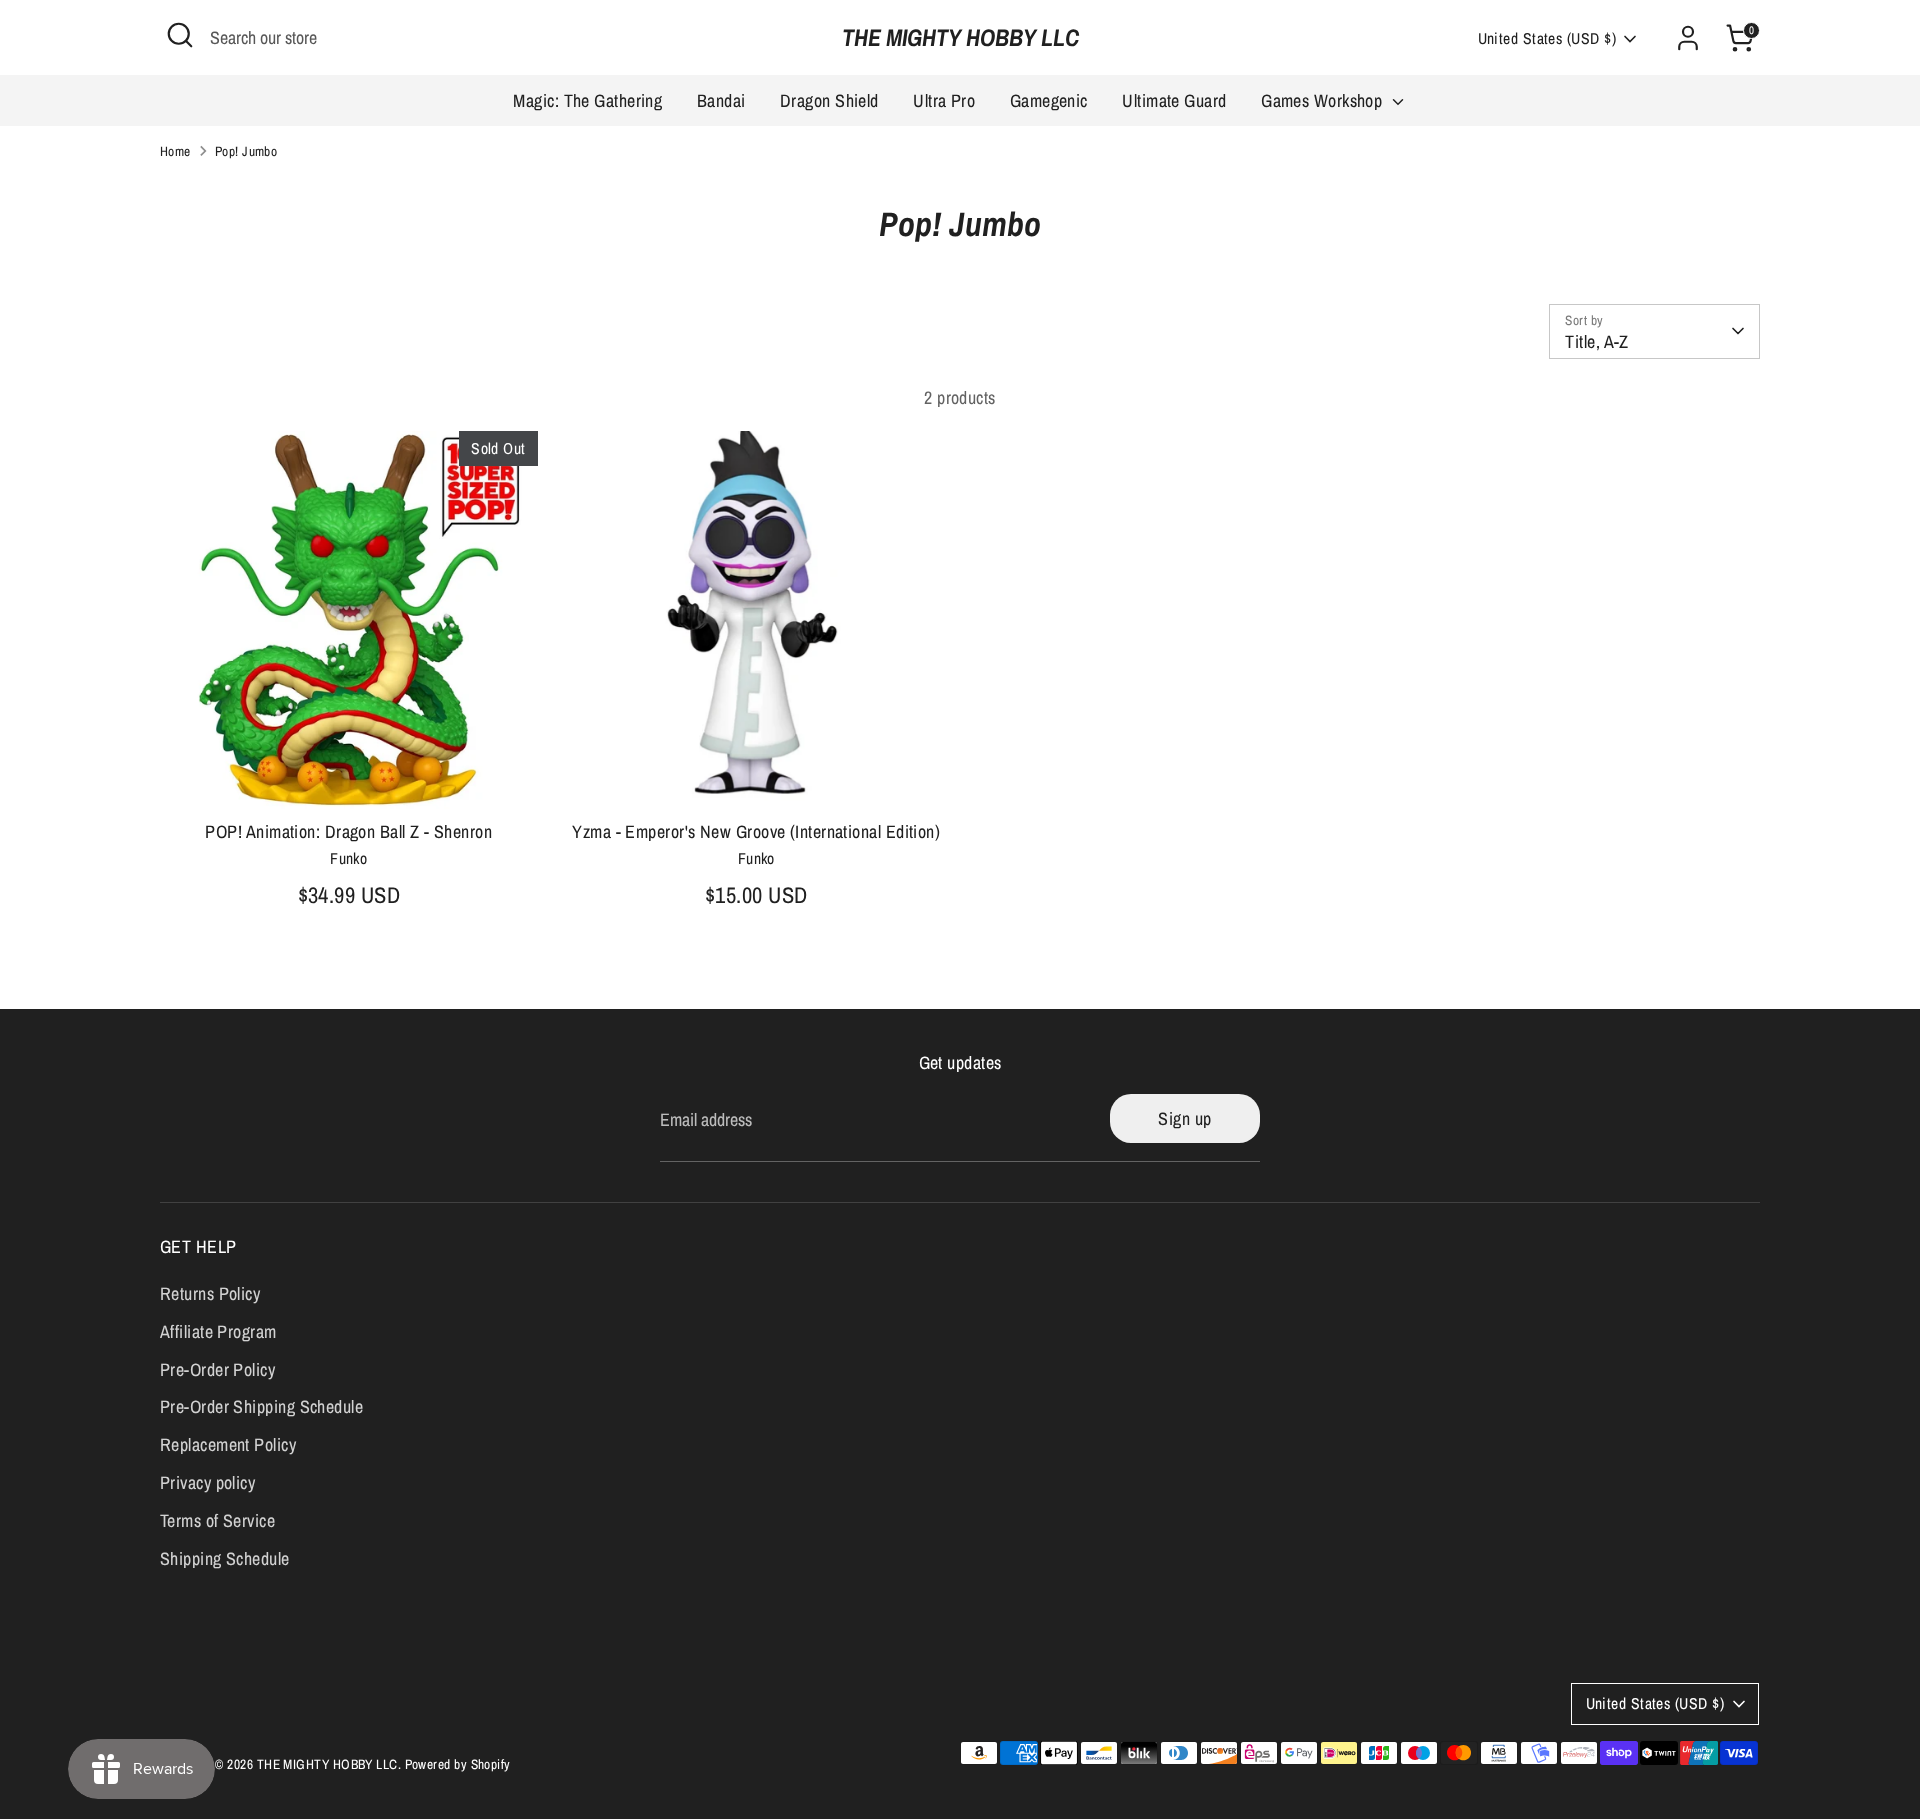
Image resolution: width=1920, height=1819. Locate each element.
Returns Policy (210, 1293)
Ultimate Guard (1174, 100)
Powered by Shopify (458, 1764)
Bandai (721, 100)
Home (175, 151)
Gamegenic (1049, 100)
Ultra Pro (944, 100)
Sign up (1184, 1118)
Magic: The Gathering (587, 100)
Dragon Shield (829, 100)
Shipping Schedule (225, 1558)
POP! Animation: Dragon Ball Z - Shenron (348, 831)
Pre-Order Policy (217, 1369)
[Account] (1688, 38)
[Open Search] (180, 35)
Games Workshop (1324, 100)
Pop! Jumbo (246, 151)
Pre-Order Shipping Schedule (261, 1406)
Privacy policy (207, 1482)
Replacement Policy (228, 1444)
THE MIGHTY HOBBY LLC (960, 37)
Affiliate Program (218, 1331)
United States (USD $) (1547, 38)
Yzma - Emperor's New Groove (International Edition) (756, 831)
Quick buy (349, 773)
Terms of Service (217, 1520)
